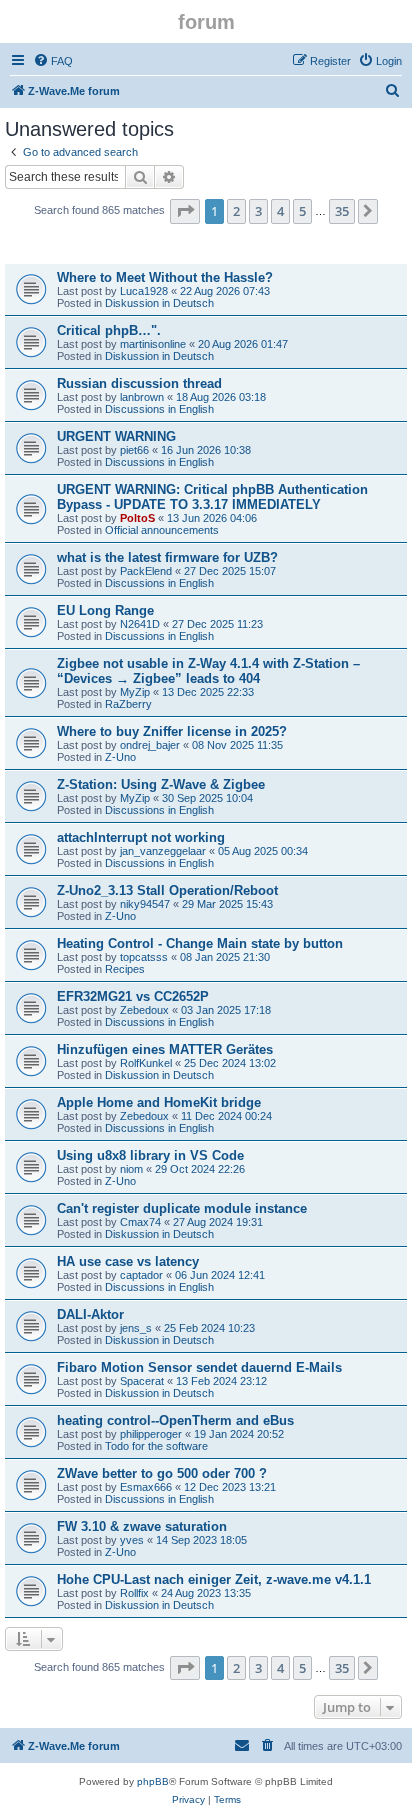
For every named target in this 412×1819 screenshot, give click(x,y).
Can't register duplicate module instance (182, 1208)
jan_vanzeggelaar (163, 851)
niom (131, 1169)
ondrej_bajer (150, 745)
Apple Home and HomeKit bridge (159, 1102)
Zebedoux (144, 1010)
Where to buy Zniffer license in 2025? (172, 731)
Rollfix (134, 1593)
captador (141, 1275)
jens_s (136, 1328)
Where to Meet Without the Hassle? (165, 277)
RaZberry (128, 704)
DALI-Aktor (90, 1314)
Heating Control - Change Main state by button (200, 943)
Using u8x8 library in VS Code (150, 1155)
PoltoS (137, 518)
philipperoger (151, 1434)
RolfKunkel (146, 1063)
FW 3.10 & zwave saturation (142, 1526)
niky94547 (145, 904)
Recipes (125, 969)
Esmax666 (146, 1487)
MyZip (135, 692)
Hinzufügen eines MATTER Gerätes (165, 1049)
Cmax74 (140, 1222)
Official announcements (162, 530)
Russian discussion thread (139, 383)
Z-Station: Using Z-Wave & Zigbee (161, 784)
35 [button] (342, 211)
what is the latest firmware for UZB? (167, 557)
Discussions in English (159, 409)
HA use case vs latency (128, 1261)
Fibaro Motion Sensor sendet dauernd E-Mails (199, 1367)
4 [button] (280, 211)
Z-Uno (120, 757)
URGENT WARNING (116, 436)
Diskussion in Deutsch (159, 303)
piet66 (134, 450)
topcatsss (144, 957)
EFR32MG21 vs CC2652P (133, 996)
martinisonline (153, 344)
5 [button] (302, 211)
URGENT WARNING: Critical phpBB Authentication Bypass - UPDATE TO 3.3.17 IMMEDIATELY (212, 497)
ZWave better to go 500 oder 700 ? (162, 1473)
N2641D (140, 624)
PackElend (146, 571)
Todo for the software (156, 1446)
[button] (185, 211)
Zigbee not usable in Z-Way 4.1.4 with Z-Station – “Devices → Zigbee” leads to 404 (208, 671)
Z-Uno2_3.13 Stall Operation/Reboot (167, 890)
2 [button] (236, 211)
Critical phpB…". (109, 330)
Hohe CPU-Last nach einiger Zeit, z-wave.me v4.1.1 (214, 1579)
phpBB (153, 1781)
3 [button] (258, 211)
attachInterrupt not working (141, 837)
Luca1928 (144, 291)
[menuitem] (53, 61)
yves (132, 1540)
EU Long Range (105, 610)
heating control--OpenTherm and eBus (175, 1420)
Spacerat (142, 1381)
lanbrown (142, 397)
